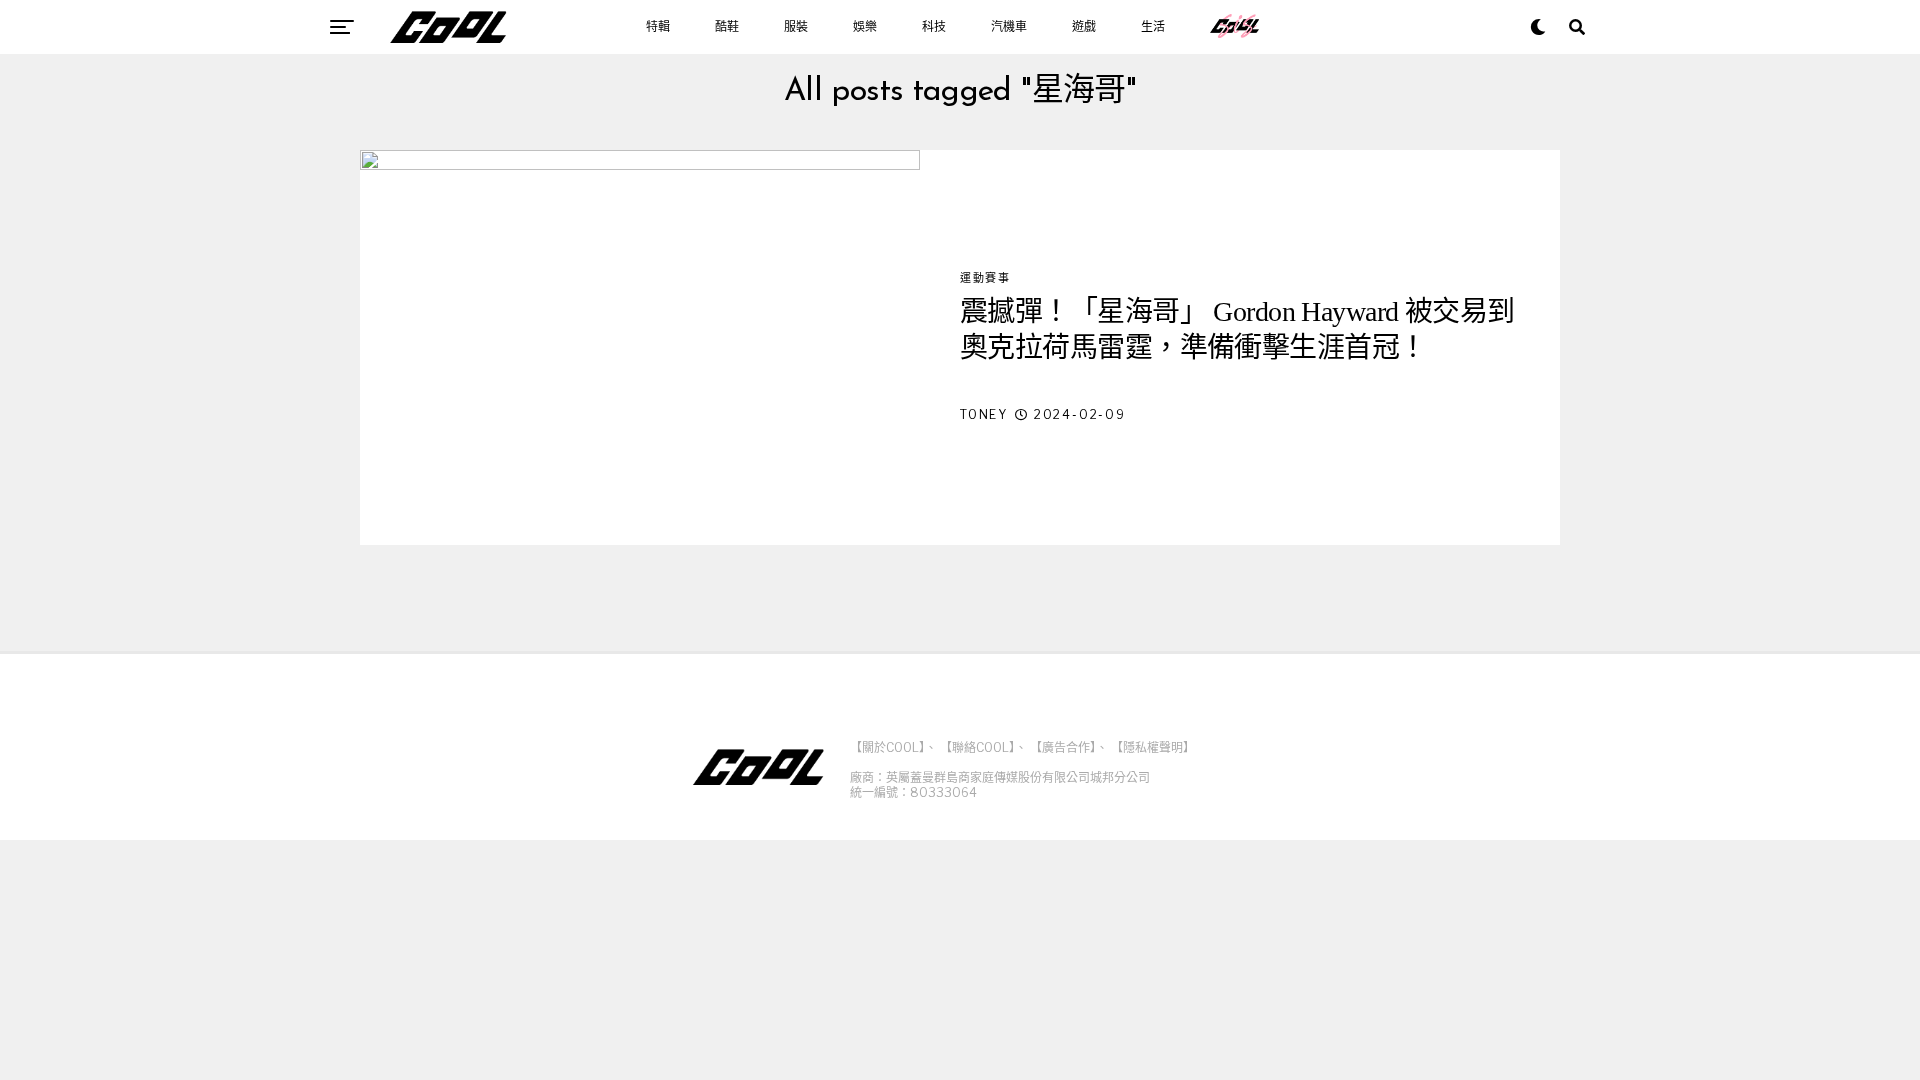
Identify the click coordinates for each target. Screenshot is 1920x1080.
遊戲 (1084, 27)
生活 (1153, 27)
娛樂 (865, 27)
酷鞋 (727, 27)
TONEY (984, 414)
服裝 (796, 27)
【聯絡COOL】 (977, 747)
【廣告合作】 (1063, 747)
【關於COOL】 (887, 747)
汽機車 (1009, 27)
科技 (934, 27)
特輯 (658, 27)
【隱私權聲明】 (1153, 747)
